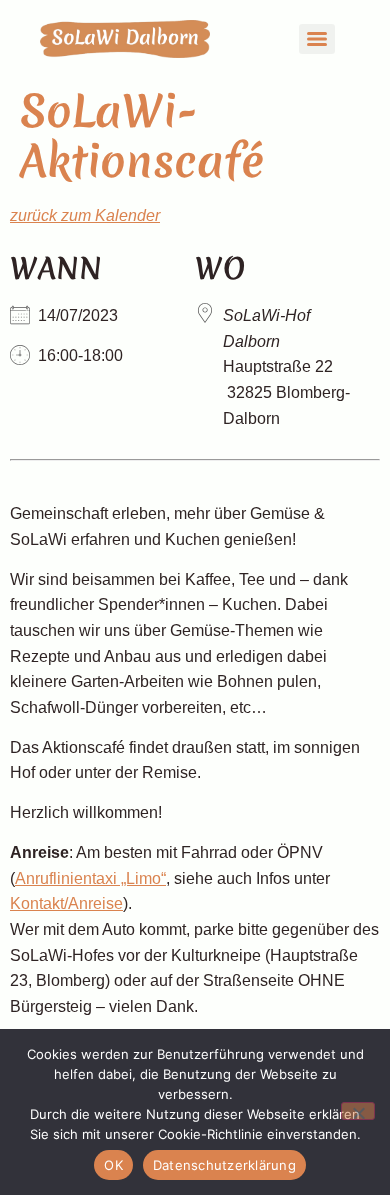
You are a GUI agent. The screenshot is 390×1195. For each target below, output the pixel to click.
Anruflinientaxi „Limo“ (90, 878)
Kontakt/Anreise (66, 903)
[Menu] (317, 39)
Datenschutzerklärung (224, 1165)
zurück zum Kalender (85, 215)
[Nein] (358, 1111)
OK (113, 1165)
